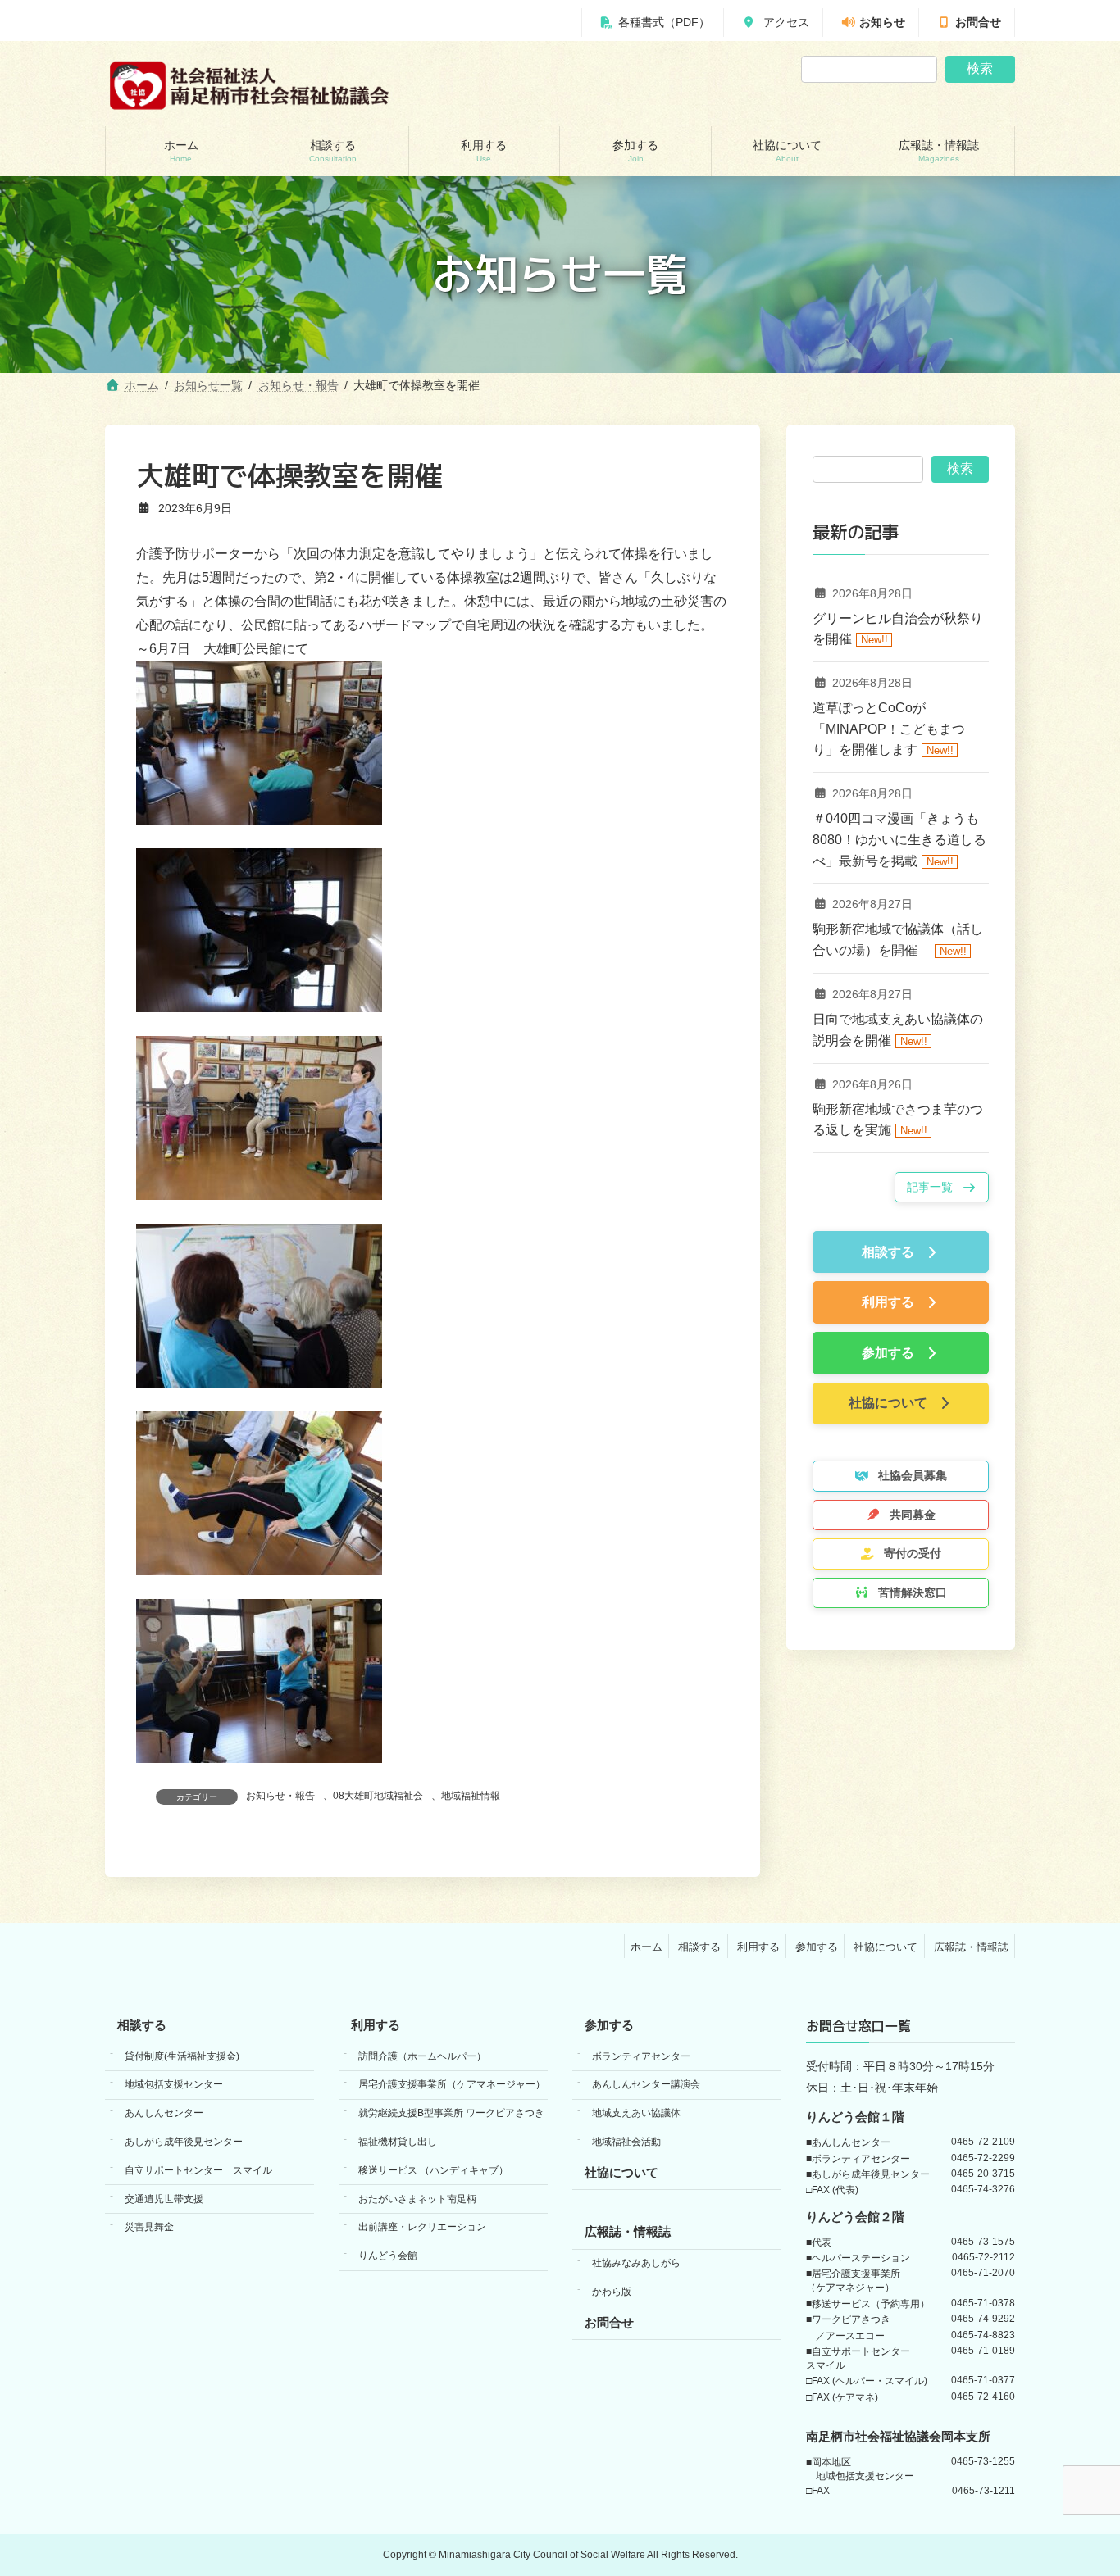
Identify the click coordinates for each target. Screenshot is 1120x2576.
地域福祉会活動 (626, 2142)
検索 (980, 68)
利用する (758, 1946)
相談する (699, 1946)
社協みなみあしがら (636, 2263)
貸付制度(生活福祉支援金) (182, 2056)
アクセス (785, 23)
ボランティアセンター (641, 2056)
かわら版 (612, 2292)
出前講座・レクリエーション (422, 2227)
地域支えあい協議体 (636, 2113)
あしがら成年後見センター (184, 2142)
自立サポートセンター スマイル (198, 2170)
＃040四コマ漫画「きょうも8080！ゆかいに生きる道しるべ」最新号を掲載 (899, 840)
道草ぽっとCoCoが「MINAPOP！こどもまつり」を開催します (889, 729)
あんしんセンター (164, 2113)
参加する (817, 1946)
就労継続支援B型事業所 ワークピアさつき (451, 2113)
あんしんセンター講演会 (646, 2084)
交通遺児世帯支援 (164, 2198)
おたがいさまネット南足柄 (417, 2198)
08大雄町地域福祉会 (378, 1796)
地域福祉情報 (471, 1796)
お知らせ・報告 (280, 1796)
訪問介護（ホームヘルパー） (422, 2056)
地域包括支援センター (174, 2084)
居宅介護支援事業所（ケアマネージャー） (452, 2084)
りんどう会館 (388, 2256)
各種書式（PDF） (664, 23)
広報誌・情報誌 (971, 1946)
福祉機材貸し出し (398, 2142)
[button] (942, 1187)
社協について (886, 1946)
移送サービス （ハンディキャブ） (433, 2170)
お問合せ (978, 23)
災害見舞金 (149, 2227)
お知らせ (882, 23)
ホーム (647, 1946)
